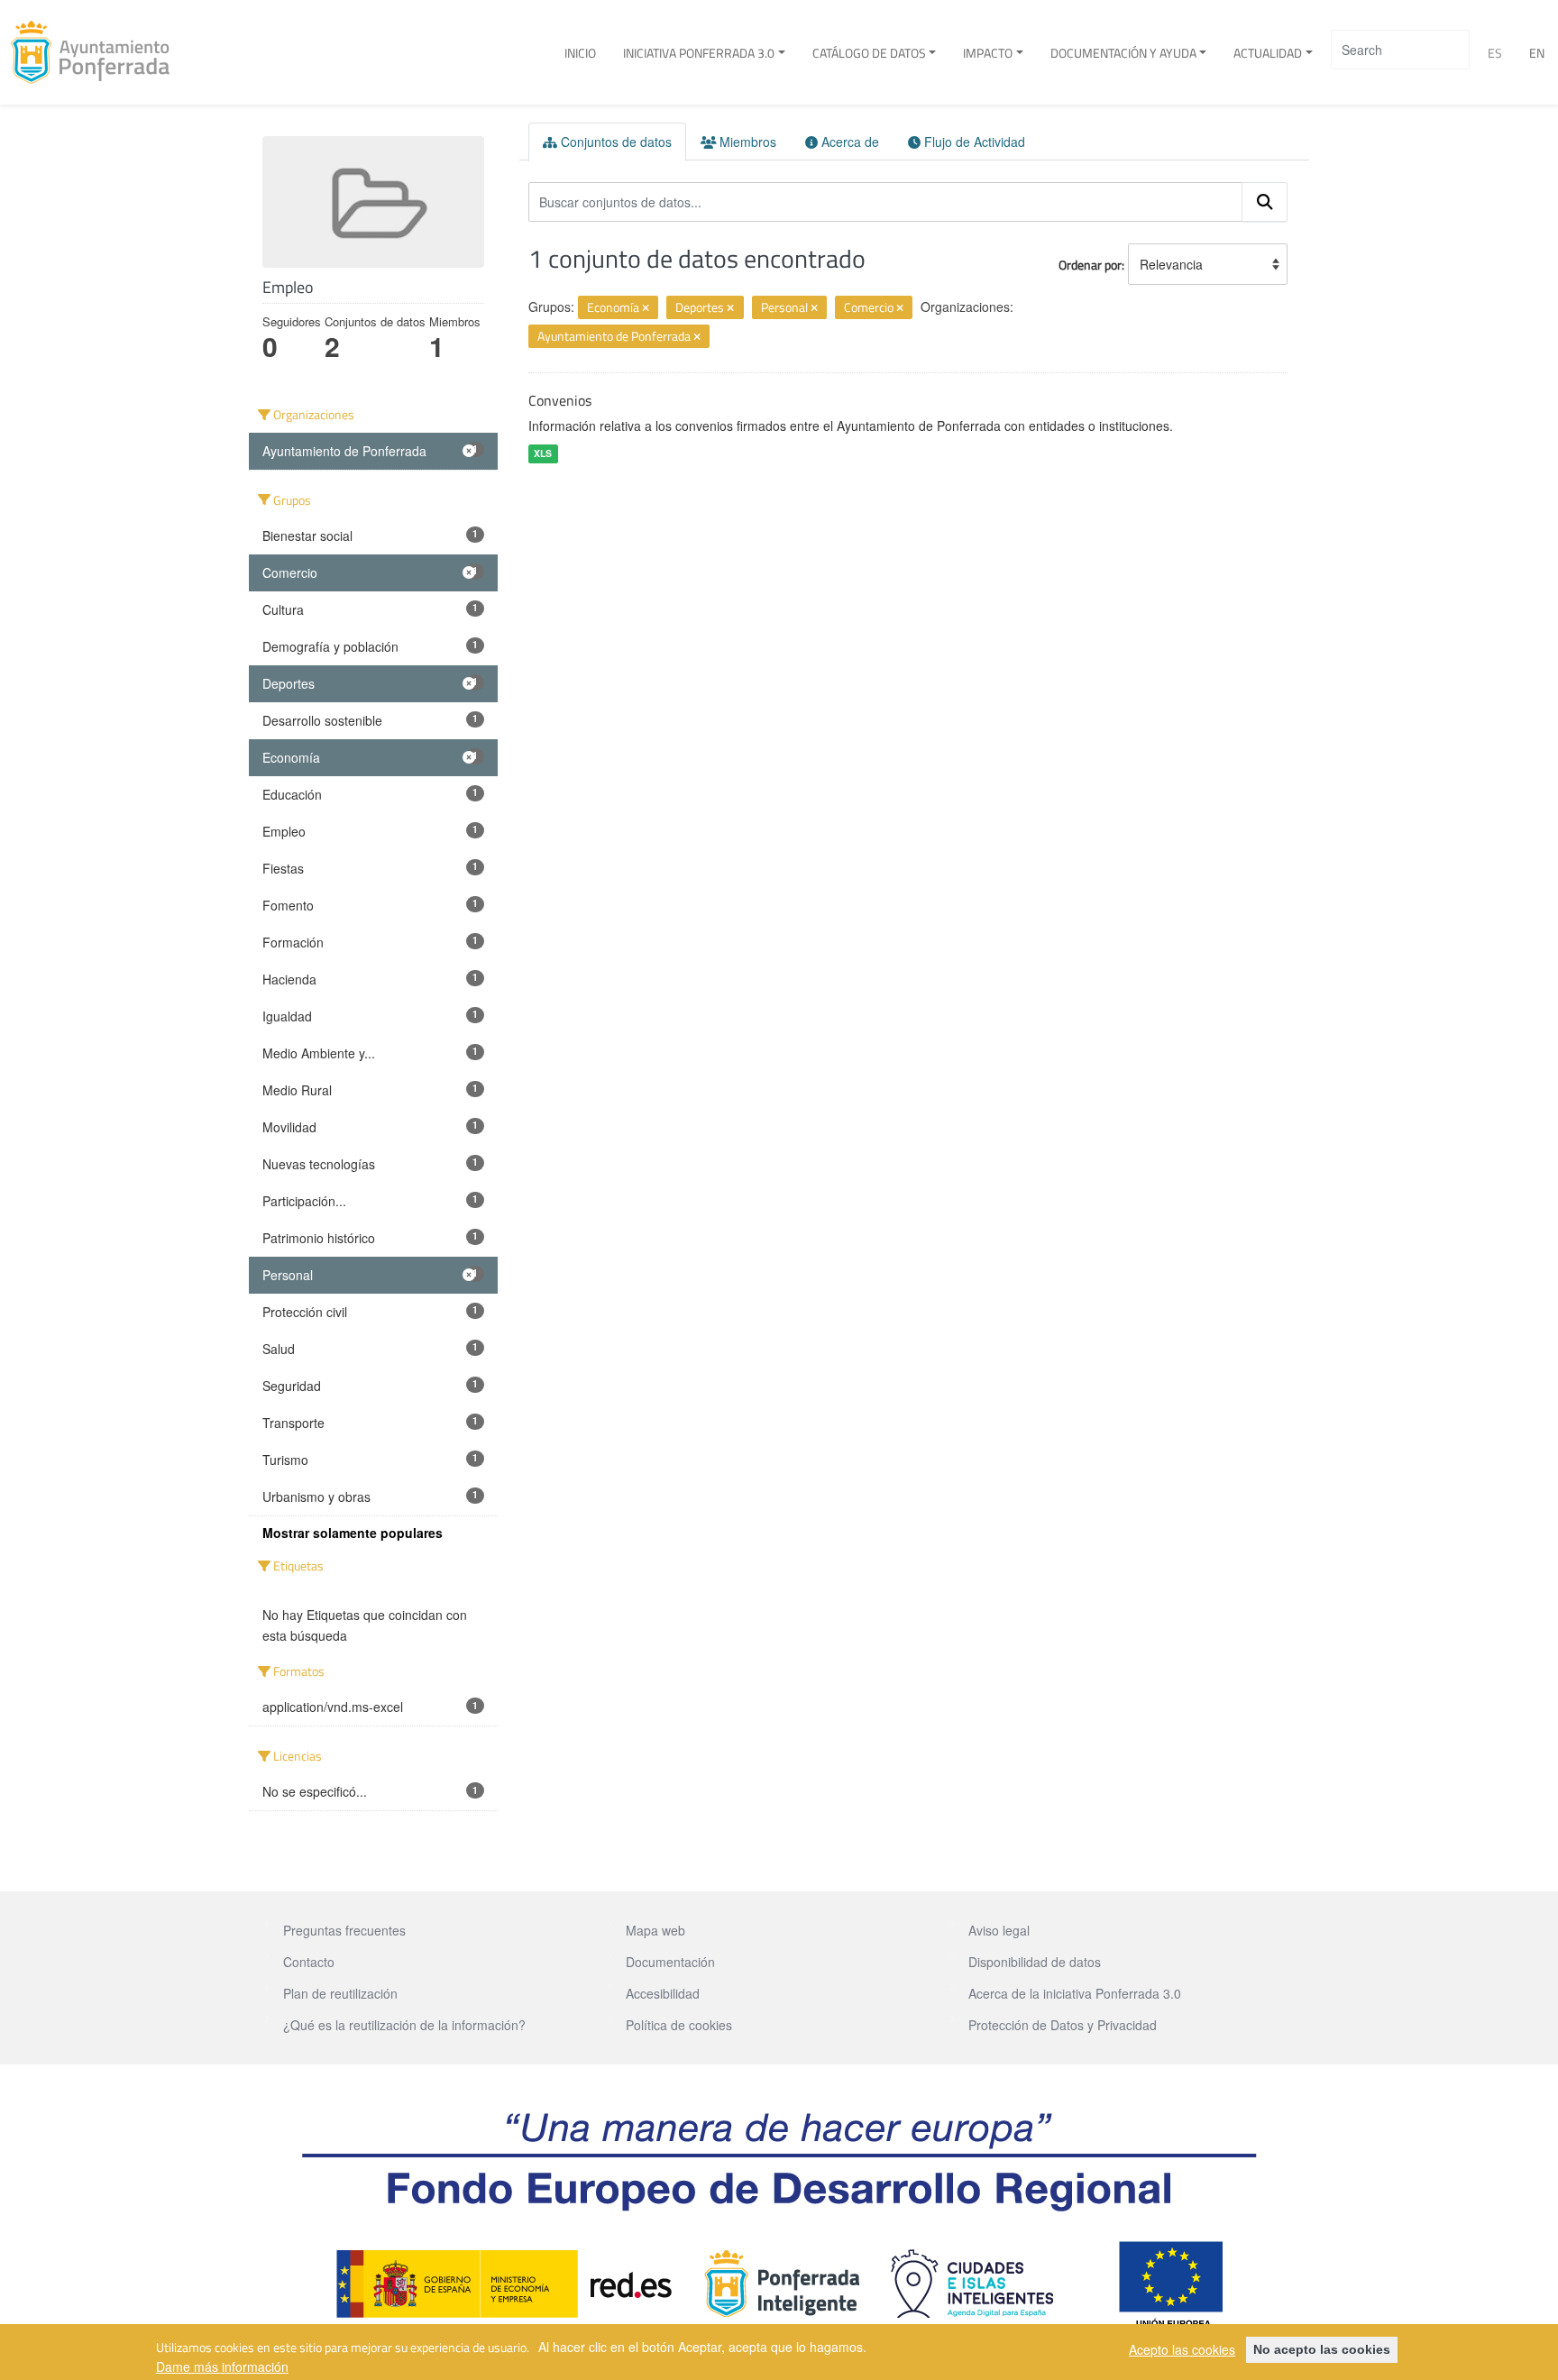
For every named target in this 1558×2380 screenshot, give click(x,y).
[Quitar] (646, 308)
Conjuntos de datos (614, 142)
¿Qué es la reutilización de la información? (404, 2025)
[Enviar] (1265, 202)
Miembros (746, 142)
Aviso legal (999, 1930)
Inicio (580, 53)
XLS (543, 453)
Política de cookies (679, 2025)
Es (1495, 53)
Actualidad (1268, 53)
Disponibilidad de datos (1035, 1962)
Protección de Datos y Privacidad (1063, 2025)
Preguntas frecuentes (344, 1930)
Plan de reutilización (340, 1993)
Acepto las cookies (1182, 2349)
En (1537, 53)
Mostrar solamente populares (353, 1533)
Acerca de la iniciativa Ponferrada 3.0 (1075, 1993)
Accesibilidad (663, 1993)
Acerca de (848, 142)
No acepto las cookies (1322, 2349)
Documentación (670, 1962)
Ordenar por (1090, 265)
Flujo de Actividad (973, 142)
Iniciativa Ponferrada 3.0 (699, 53)
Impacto (988, 53)
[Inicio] (97, 52)
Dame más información (222, 2366)
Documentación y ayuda (1123, 53)
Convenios (560, 400)
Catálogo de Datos (869, 53)
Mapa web (655, 1930)
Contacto (309, 1962)
